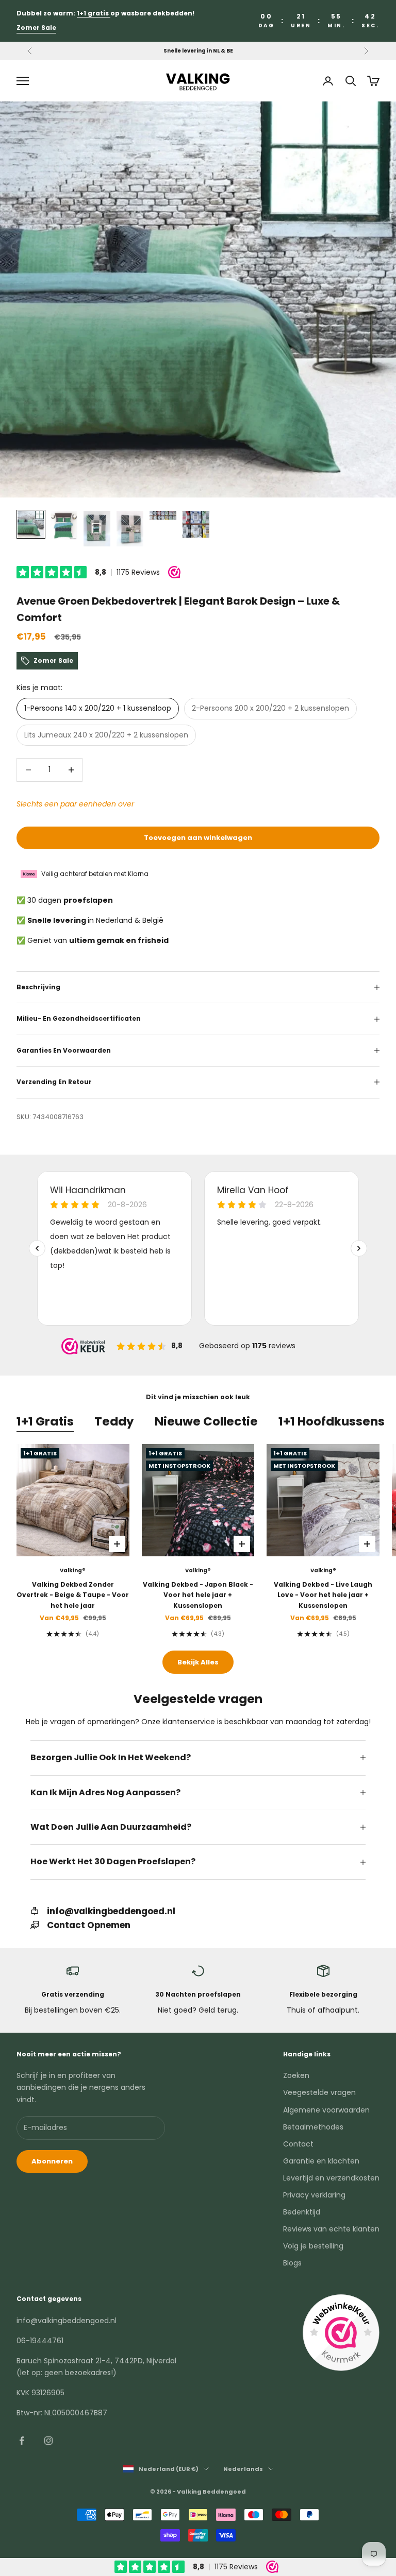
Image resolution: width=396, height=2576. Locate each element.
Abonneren (52, 2161)
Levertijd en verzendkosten (331, 2178)
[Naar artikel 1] (31, 524)
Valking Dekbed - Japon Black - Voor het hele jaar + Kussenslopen (198, 1595)
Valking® (73, 1570)
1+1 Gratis (45, 1421)
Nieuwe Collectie (206, 1421)
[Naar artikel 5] (163, 515)
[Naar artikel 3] (97, 529)
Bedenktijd (302, 2212)
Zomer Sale (36, 28)
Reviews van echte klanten (331, 2229)
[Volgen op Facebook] (22, 2441)
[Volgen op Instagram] (48, 2441)
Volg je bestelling (313, 2246)
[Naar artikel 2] (64, 525)
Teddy (114, 1421)
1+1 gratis (94, 13)
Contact (298, 2144)
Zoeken (296, 2075)
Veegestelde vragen (319, 2092)
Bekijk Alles (198, 1662)
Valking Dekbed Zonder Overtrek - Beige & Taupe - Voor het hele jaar (73, 1595)
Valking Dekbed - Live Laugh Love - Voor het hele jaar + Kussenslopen (323, 1595)
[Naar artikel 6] (196, 524)
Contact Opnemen (89, 1925)
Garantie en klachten (321, 2161)
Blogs (292, 2263)
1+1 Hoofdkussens (332, 1421)
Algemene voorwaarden (326, 2110)
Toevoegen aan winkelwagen (198, 838)
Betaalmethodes (313, 2127)
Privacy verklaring (314, 2195)
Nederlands (243, 2469)
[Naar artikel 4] (130, 529)
